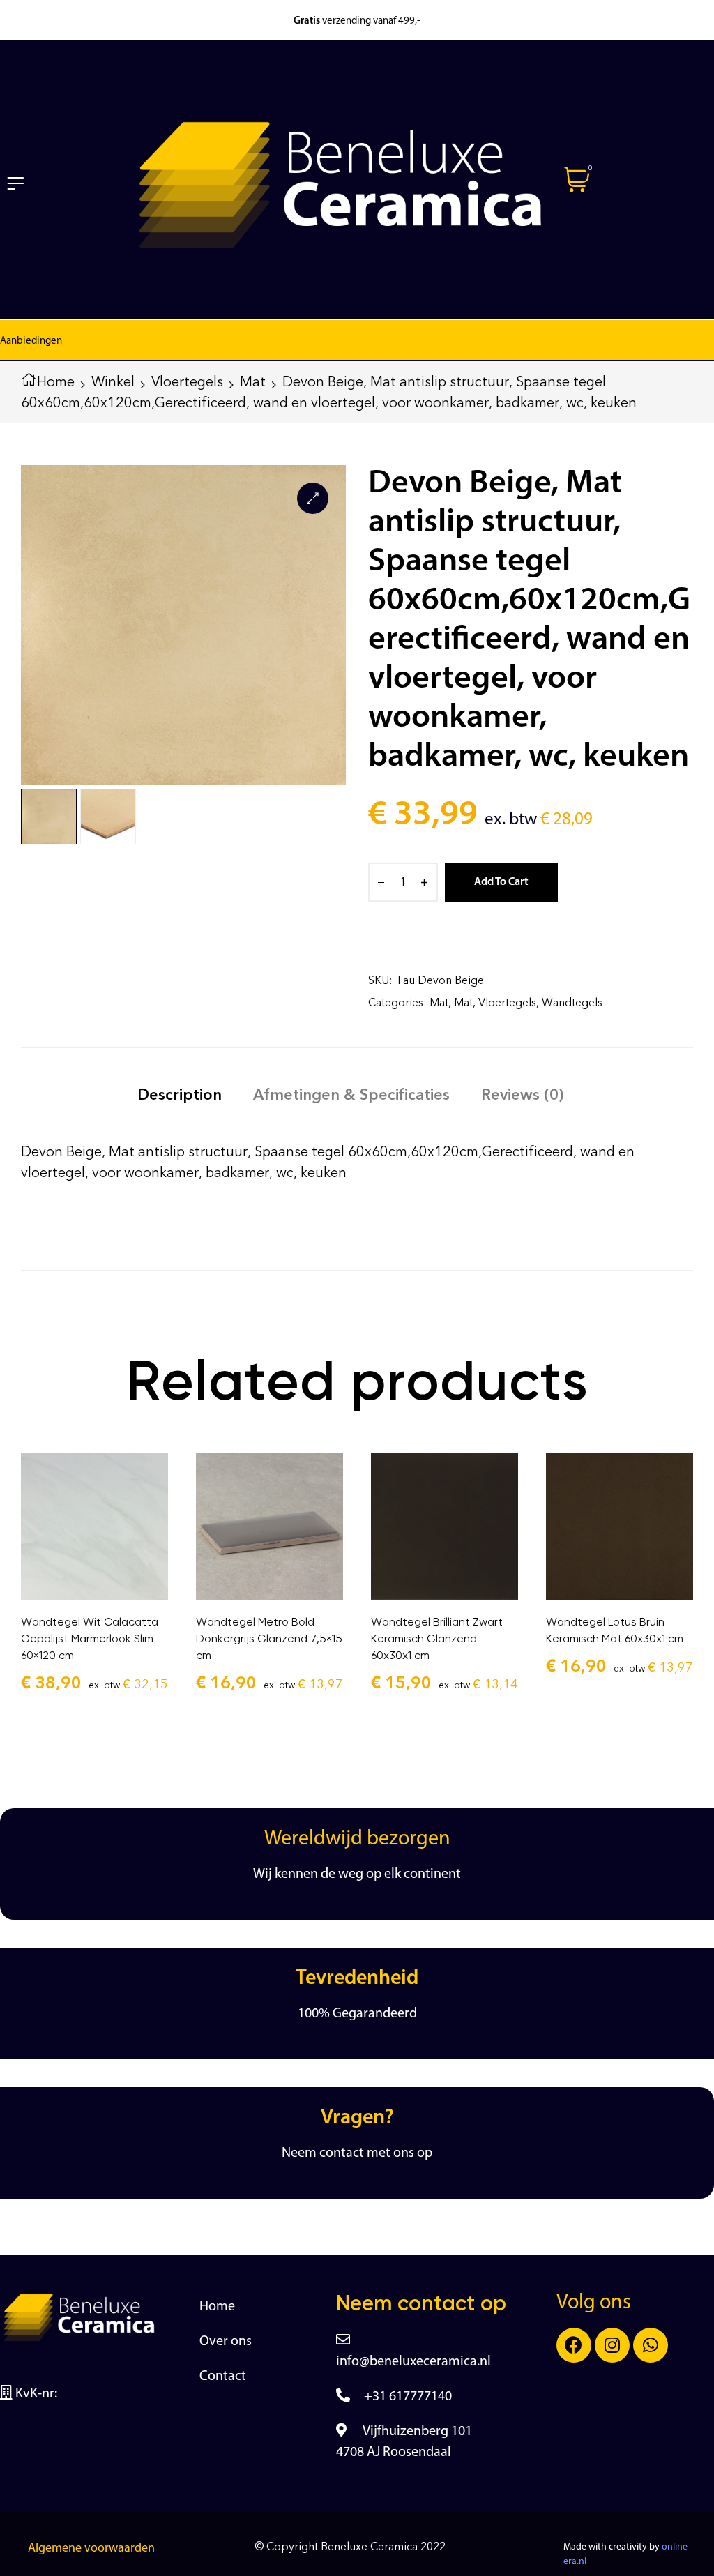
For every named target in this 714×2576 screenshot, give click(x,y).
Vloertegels (187, 381)
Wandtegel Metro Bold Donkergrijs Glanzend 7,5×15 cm (269, 1638)
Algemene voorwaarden (91, 2549)
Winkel (113, 381)
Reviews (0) (522, 1094)
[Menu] (15, 183)
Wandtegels (572, 1002)
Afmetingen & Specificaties (351, 1094)
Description (180, 1094)
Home (56, 381)
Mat (253, 381)
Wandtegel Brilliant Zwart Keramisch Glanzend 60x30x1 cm (437, 1638)
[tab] (180, 1094)
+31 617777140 (408, 2397)
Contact (223, 2377)
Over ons (226, 2342)
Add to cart (501, 882)
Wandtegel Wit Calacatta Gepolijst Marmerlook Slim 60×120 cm (90, 1638)
